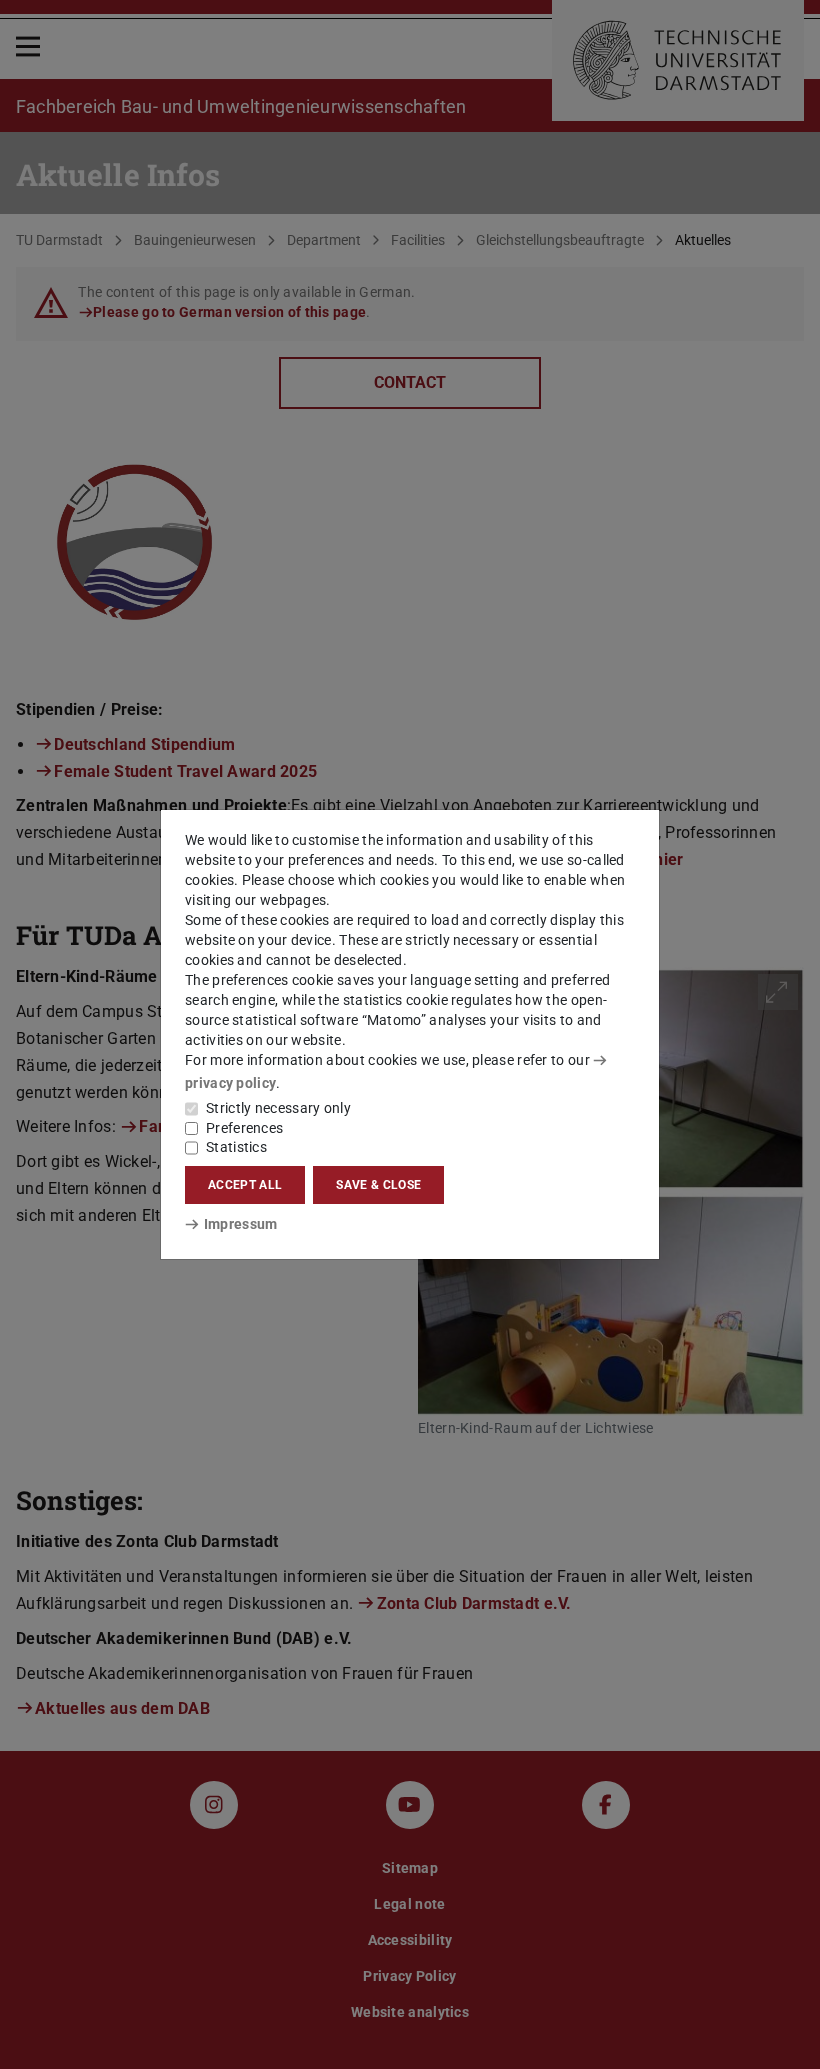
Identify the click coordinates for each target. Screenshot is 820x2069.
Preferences (244, 1128)
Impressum (240, 1224)
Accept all (245, 1185)
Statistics (236, 1147)
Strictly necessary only (278, 1108)
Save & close (378, 1185)
